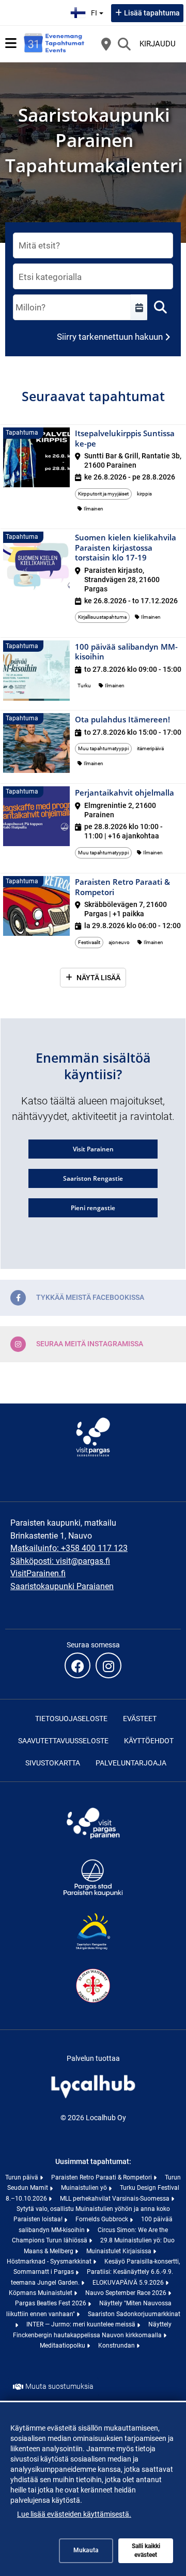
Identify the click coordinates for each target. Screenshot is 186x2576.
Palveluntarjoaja (131, 1763)
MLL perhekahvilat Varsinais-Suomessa (115, 2199)
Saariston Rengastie (93, 1178)
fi (98, 10)
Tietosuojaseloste (71, 1719)
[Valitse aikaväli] (139, 307)
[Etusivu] (54, 44)
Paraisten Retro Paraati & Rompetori (102, 2177)
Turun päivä (22, 2177)
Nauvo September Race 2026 (127, 2293)
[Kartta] (106, 44)
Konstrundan (117, 2346)
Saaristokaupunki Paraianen (62, 1586)
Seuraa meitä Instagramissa (90, 1344)
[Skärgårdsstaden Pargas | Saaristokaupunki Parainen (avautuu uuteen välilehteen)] (93, 1895)
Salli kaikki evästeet (146, 2550)
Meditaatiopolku (63, 2346)
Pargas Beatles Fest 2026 (51, 2303)
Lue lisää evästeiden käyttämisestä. (74, 2514)
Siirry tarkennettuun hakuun (110, 337)
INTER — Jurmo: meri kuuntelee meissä (82, 2324)
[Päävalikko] (11, 43)
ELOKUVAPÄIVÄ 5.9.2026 (129, 2283)
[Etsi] (124, 44)
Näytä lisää (98, 978)
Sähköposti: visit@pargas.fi (60, 1561)
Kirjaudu (158, 44)
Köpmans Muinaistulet (41, 2293)
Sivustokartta (53, 1763)
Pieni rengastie (93, 1208)
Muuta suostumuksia (59, 2386)
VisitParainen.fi (38, 1573)
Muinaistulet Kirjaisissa (120, 2251)
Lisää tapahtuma (152, 13)
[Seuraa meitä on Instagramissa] (109, 1665)
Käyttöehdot (149, 1741)
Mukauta (86, 2550)
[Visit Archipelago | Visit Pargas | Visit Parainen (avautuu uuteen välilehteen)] (93, 1841)
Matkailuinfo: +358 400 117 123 (69, 1548)
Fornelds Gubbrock (103, 2219)
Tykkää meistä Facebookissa (90, 1297)
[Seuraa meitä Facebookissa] (78, 1665)
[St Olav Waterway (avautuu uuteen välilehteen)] (93, 2004)
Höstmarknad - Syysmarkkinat (50, 2261)
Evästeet (140, 1719)
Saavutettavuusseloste (63, 1741)
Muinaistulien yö (85, 2188)
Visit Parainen (93, 1149)
